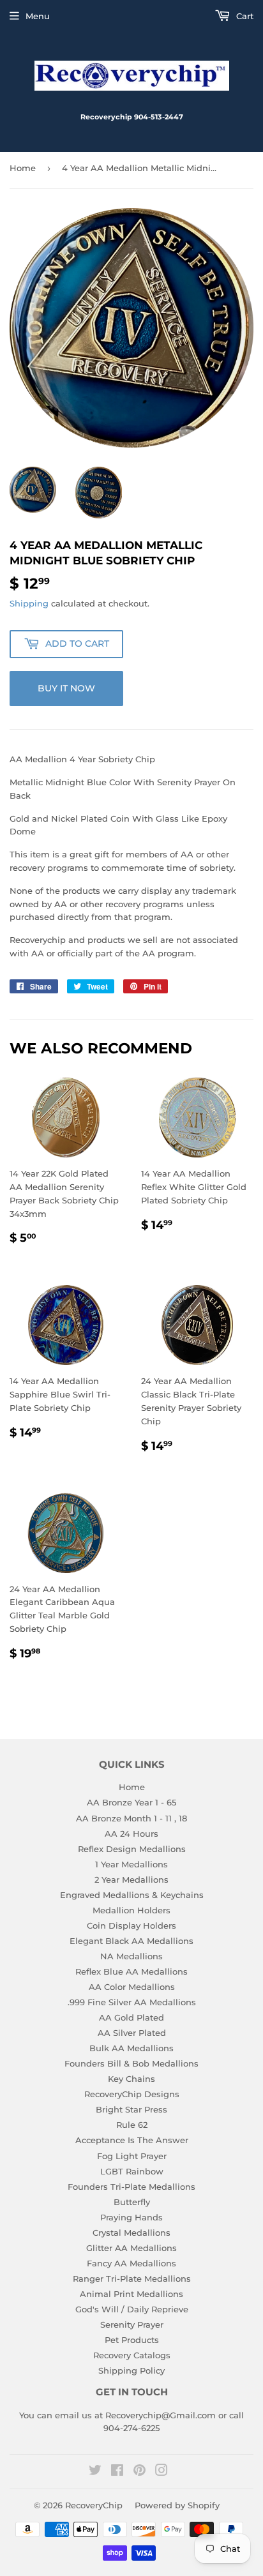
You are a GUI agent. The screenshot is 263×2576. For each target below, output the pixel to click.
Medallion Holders (131, 1910)
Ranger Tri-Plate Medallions (132, 2278)
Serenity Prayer (132, 2324)
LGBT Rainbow (132, 2171)
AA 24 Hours (131, 1834)
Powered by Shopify (177, 2505)
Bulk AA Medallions (131, 2048)
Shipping (29, 603)
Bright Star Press (131, 2109)
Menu (38, 16)
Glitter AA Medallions (131, 2248)
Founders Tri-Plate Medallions (131, 2187)
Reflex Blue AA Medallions (131, 1971)
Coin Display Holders (131, 1925)
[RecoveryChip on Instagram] (162, 2472)
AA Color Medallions (132, 1987)
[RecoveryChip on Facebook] (117, 2472)
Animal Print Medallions (131, 2294)
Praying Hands (131, 2217)
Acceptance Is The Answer (132, 2140)
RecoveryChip (94, 2505)
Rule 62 (132, 2125)
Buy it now (66, 688)
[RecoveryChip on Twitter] (95, 2472)
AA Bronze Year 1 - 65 (131, 1802)
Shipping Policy (131, 2370)
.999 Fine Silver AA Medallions (132, 2002)
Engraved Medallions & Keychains (132, 1895)
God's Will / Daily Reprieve (132, 2309)
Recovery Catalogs (132, 2355)
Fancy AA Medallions (131, 2263)
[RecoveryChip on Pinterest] (139, 2472)
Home (23, 168)
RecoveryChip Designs (132, 2094)
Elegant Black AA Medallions (131, 1941)
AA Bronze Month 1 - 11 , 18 (131, 1818)
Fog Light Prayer (132, 2156)
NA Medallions (131, 1956)
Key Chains (131, 2079)
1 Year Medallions (131, 1864)
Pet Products (132, 2340)
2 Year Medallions (131, 1879)
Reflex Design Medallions (132, 1849)
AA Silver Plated (132, 2033)
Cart (244, 16)
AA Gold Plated (131, 2017)
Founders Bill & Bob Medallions (131, 2063)
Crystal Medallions (131, 2233)
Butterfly (132, 2202)
